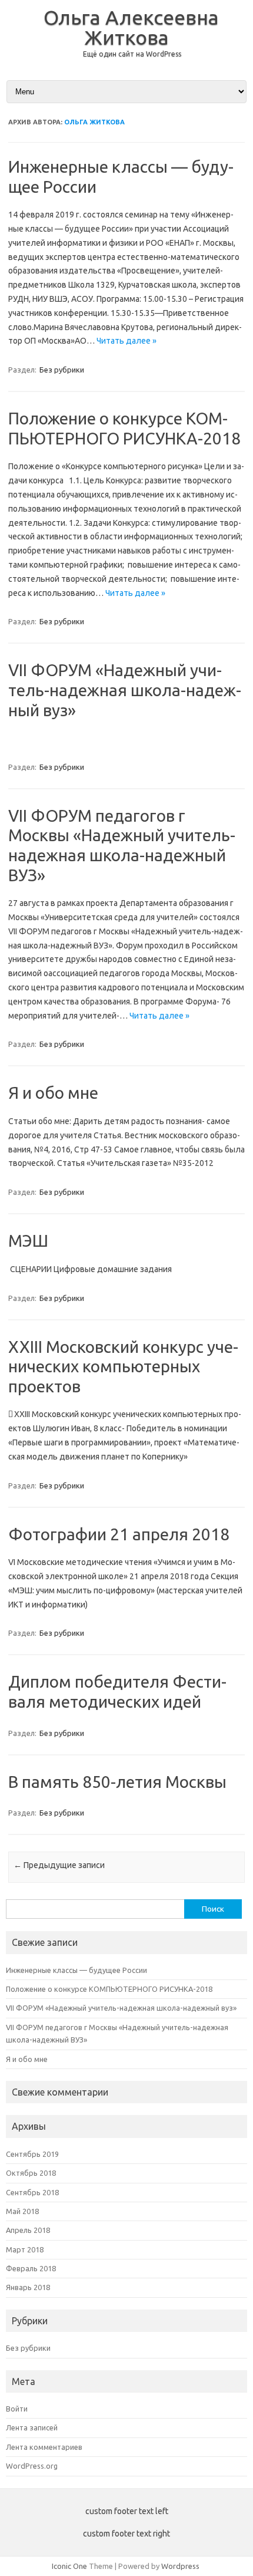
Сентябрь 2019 (32, 2154)
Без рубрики (62, 370)
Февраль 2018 (31, 2268)
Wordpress (180, 2566)
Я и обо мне (53, 1093)
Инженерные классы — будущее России (76, 1970)
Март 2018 (25, 2249)
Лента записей (32, 2427)
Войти (17, 2409)
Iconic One (69, 2566)
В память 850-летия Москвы (117, 1782)
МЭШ (28, 1241)
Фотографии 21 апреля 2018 (119, 1534)
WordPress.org (32, 2466)
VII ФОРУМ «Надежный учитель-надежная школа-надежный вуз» (125, 690)
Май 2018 (22, 2211)
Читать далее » (126, 341)
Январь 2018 (28, 2287)
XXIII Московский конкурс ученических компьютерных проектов (123, 1366)
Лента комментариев (44, 2447)
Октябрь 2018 (31, 2173)
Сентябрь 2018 (32, 2192)
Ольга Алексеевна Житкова (131, 27)
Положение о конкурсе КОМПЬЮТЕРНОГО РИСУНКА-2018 (109, 1989)
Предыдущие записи (59, 1865)
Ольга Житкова (94, 122)
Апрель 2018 (28, 2230)
